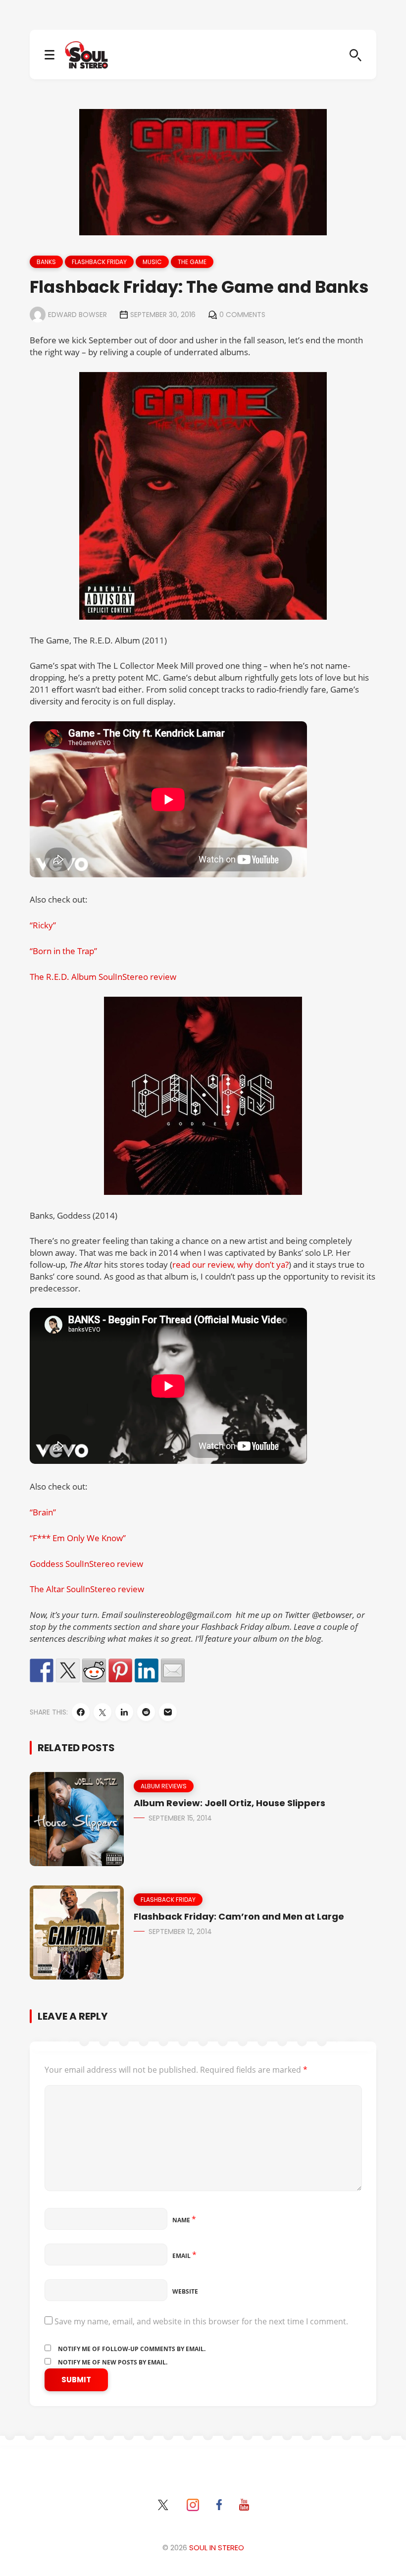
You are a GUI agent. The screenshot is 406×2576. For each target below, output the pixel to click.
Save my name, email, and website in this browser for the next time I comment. (201, 2321)
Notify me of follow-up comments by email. (132, 2349)
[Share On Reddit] (146, 1712)
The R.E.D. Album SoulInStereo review (103, 977)
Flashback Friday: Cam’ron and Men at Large (239, 1916)
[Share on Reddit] (94, 1670)
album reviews (164, 1786)
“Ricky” (43, 925)
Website (185, 2291)
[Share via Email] (168, 1712)
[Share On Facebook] (81, 1712)
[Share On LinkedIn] (124, 1712)
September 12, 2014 (180, 1932)
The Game (192, 262)
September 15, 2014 (180, 1818)
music (152, 262)
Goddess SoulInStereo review (86, 1564)
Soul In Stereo (217, 2548)
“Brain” (43, 1512)
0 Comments (242, 315)
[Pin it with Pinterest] (120, 1670)
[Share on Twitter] (68, 1670)
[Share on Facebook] (42, 1670)
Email (184, 2256)
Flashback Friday (99, 262)
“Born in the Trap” (63, 951)
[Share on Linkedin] (147, 1670)
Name (184, 2220)
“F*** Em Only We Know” (78, 1538)
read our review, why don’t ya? (230, 1264)
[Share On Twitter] (102, 1712)
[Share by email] (173, 1670)
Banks (46, 262)
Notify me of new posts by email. (113, 2362)
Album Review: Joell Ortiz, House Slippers (229, 1803)
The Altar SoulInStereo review (87, 1589)
